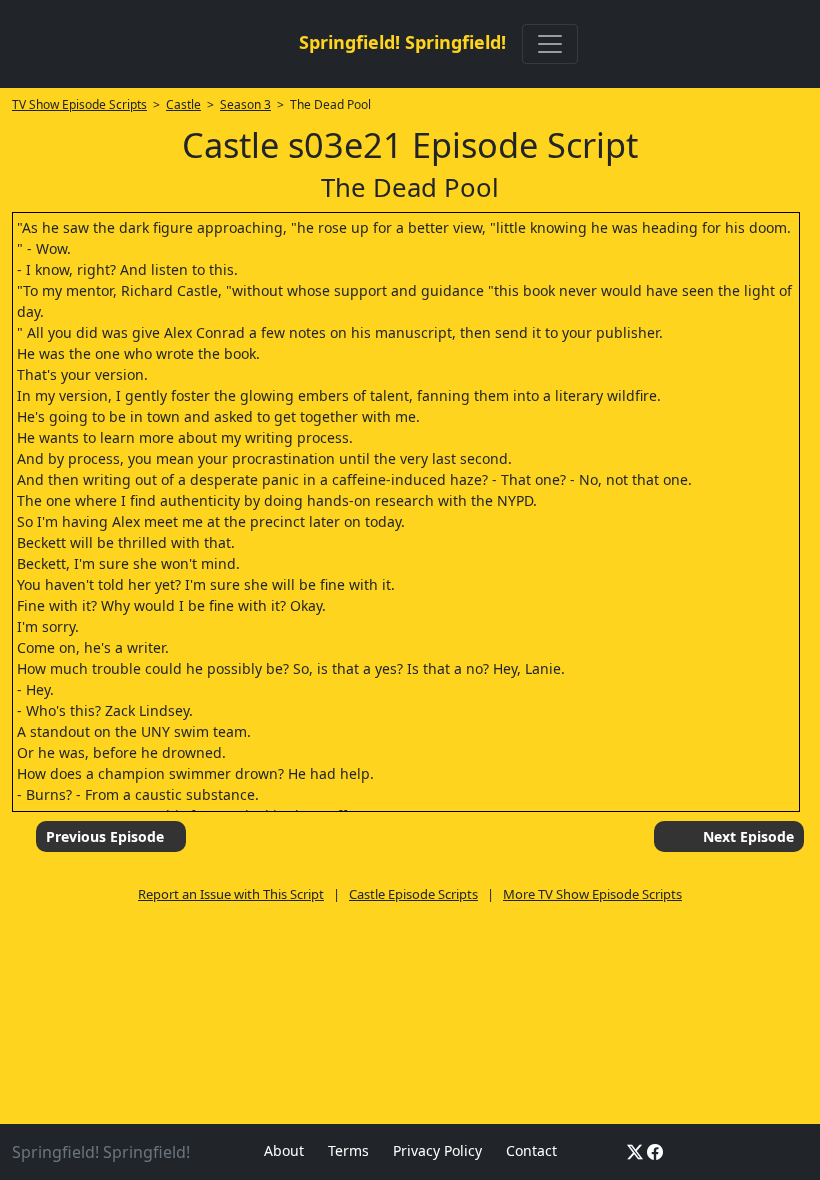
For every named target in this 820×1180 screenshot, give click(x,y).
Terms (348, 1150)
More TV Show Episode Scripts (592, 894)
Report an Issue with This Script (231, 894)
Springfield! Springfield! (402, 42)
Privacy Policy (437, 1150)
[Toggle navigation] (550, 44)
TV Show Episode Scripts (79, 104)
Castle (183, 104)
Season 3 (245, 104)
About (284, 1150)
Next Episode (748, 836)
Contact (531, 1150)
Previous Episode (105, 836)
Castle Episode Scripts (413, 894)
